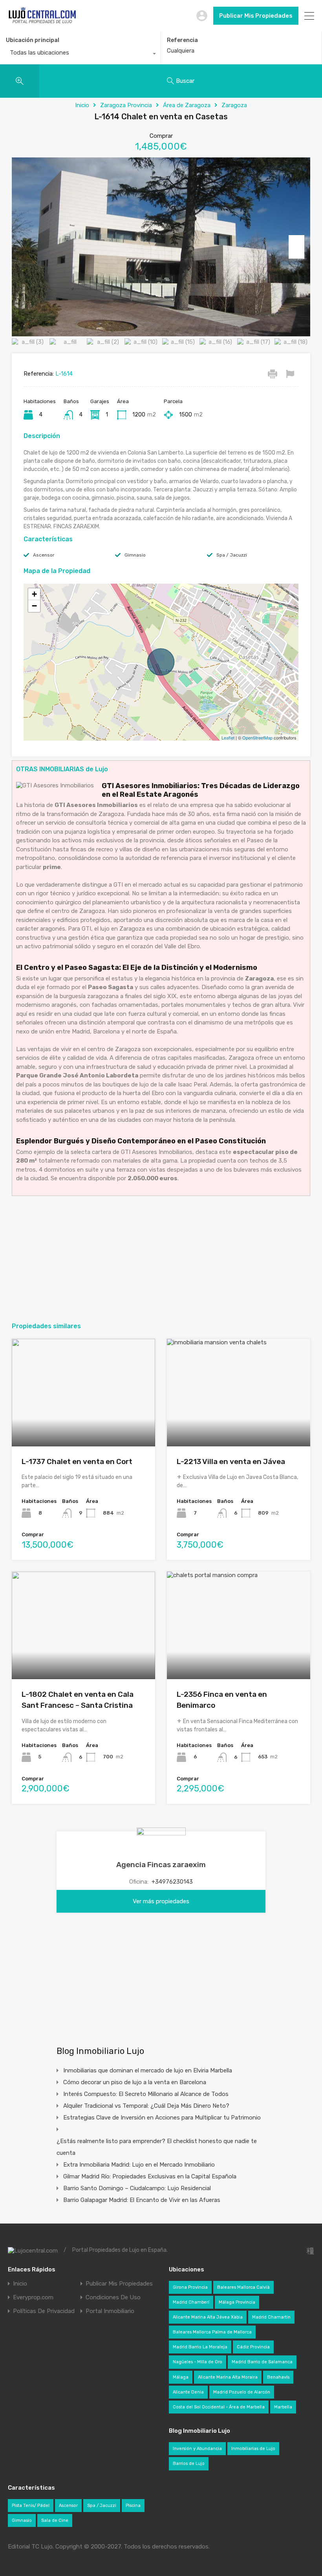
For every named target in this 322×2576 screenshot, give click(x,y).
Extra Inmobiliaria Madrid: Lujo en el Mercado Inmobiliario (139, 2165)
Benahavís (278, 2377)
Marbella (283, 2407)
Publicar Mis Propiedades (256, 16)
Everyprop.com (33, 2298)
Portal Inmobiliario (110, 2311)
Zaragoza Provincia (126, 105)
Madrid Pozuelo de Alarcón (242, 2392)
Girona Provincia (190, 2287)
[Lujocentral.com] (42, 22)
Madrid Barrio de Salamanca (262, 2362)
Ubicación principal (33, 40)
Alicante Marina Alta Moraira (228, 2377)
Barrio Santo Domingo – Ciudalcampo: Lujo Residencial (137, 2188)
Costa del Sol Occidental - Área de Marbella (219, 2407)
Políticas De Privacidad (44, 2311)
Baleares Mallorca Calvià (243, 2287)
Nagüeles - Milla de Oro (198, 2362)
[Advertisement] (161, 1259)
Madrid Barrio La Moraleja (200, 2347)
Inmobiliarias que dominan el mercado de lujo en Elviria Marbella (148, 2070)
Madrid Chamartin (271, 2317)
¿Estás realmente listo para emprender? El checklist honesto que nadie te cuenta (157, 2147)
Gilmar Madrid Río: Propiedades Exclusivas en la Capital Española (150, 2176)
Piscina (133, 2506)
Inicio (82, 105)
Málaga (181, 2377)
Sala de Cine (55, 2520)
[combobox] (80, 55)
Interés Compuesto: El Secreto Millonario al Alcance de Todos (146, 2094)
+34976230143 (172, 1882)
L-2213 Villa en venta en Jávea (231, 1461)
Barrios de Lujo (189, 2464)
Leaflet (228, 738)
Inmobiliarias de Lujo (253, 2449)
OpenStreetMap (257, 738)
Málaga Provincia (237, 2302)
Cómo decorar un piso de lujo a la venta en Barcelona (135, 2082)
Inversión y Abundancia (197, 2449)
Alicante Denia (188, 2392)
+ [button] (34, 594)
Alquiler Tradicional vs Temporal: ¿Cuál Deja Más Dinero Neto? (146, 2106)
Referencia (182, 40)
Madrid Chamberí (191, 2302)
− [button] (34, 606)
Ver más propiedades (161, 1901)
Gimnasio (135, 555)
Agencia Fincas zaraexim (161, 1865)
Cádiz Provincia (253, 2347)
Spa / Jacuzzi (232, 555)
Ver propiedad (83, 1425)
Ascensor (44, 555)
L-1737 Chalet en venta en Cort (77, 1461)
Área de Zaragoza (187, 105)
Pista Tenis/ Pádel (31, 2506)
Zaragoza (234, 105)
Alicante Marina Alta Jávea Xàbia (208, 2317)
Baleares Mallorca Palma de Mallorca (212, 2332)
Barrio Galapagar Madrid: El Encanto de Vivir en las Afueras (142, 2200)
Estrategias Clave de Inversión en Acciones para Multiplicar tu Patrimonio (162, 2118)
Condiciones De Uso (113, 2298)
